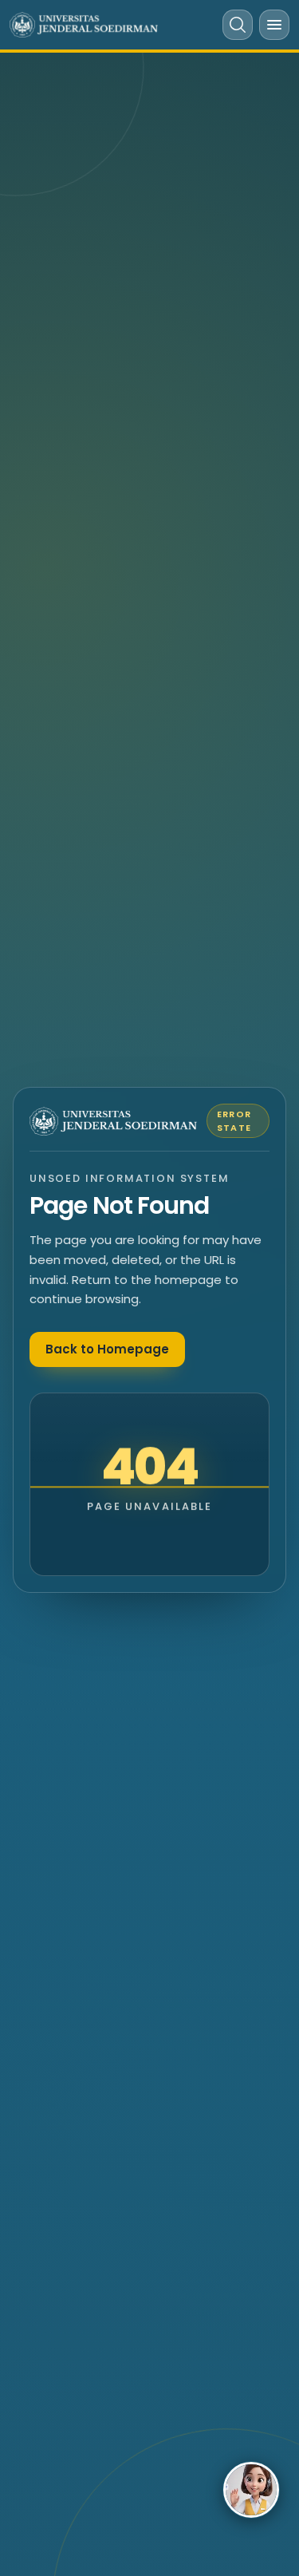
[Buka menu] (274, 25)
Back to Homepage (107, 1349)
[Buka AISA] (251, 2490)
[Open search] (238, 25)
